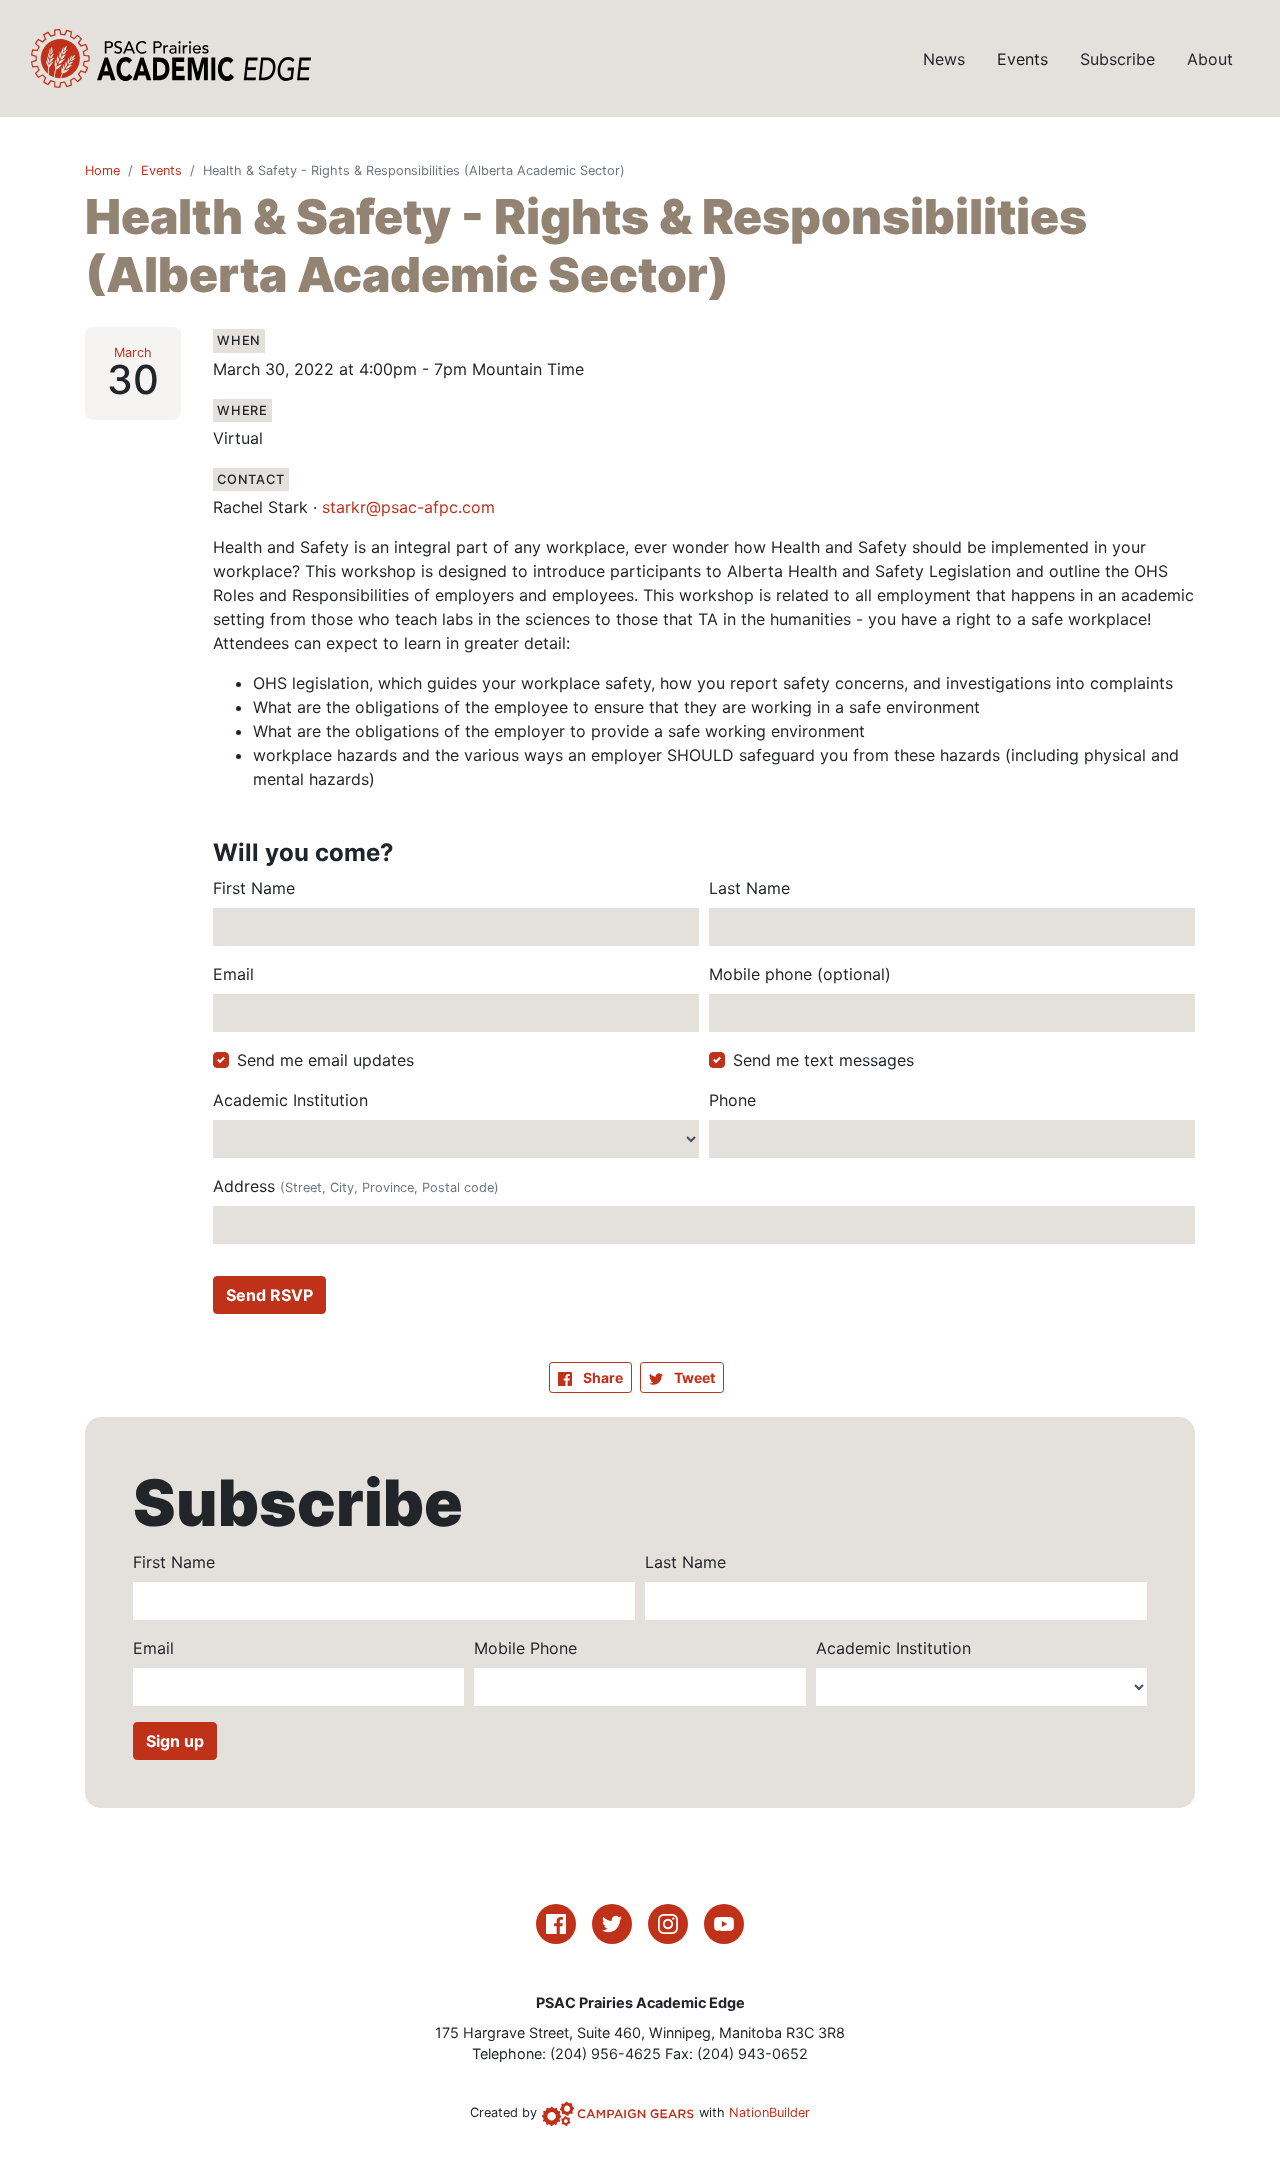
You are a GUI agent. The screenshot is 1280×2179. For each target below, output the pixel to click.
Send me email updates (325, 1060)
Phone (732, 1100)
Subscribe (1117, 59)
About (1210, 59)
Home (102, 170)
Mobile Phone (525, 1648)
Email (233, 974)
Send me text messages (823, 1060)
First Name (254, 888)
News (944, 59)
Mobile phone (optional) (800, 974)
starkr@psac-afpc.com (408, 507)
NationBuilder (769, 2112)
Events (1022, 59)
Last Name (749, 888)
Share (607, 1377)
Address (356, 1186)
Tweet (693, 1377)
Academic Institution (290, 1100)
